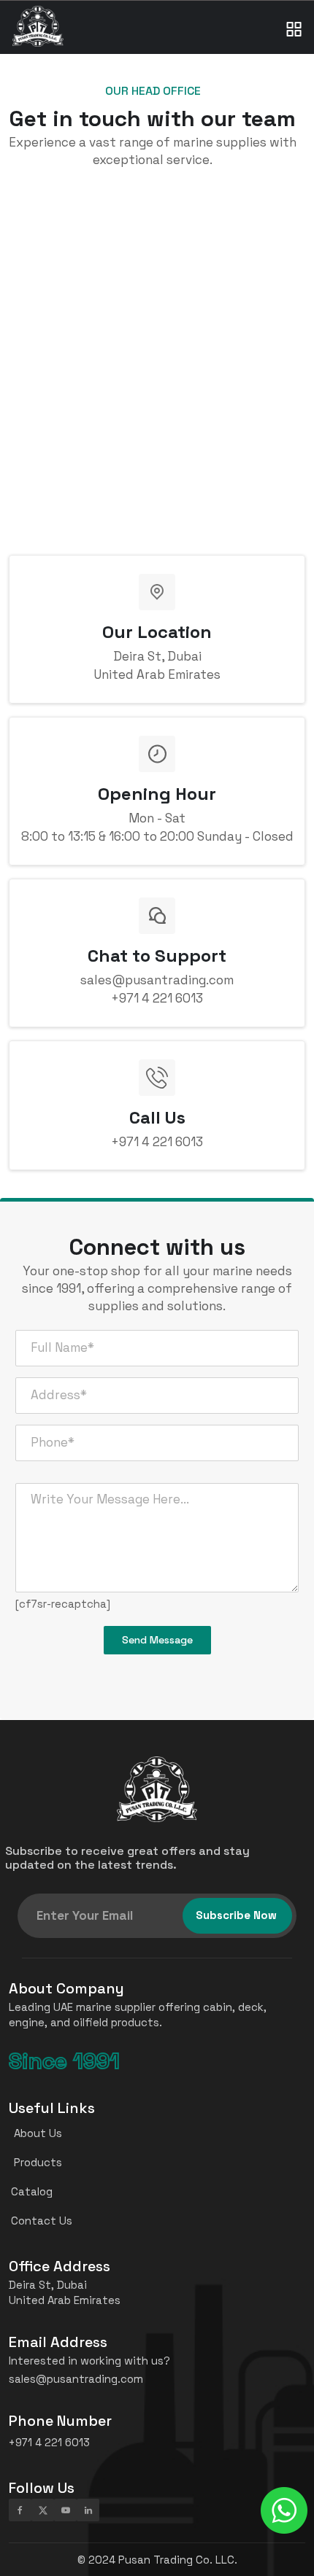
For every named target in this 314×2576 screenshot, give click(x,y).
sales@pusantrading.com (76, 2379)
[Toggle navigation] (294, 15)
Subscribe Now (236, 1915)
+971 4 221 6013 (157, 998)
